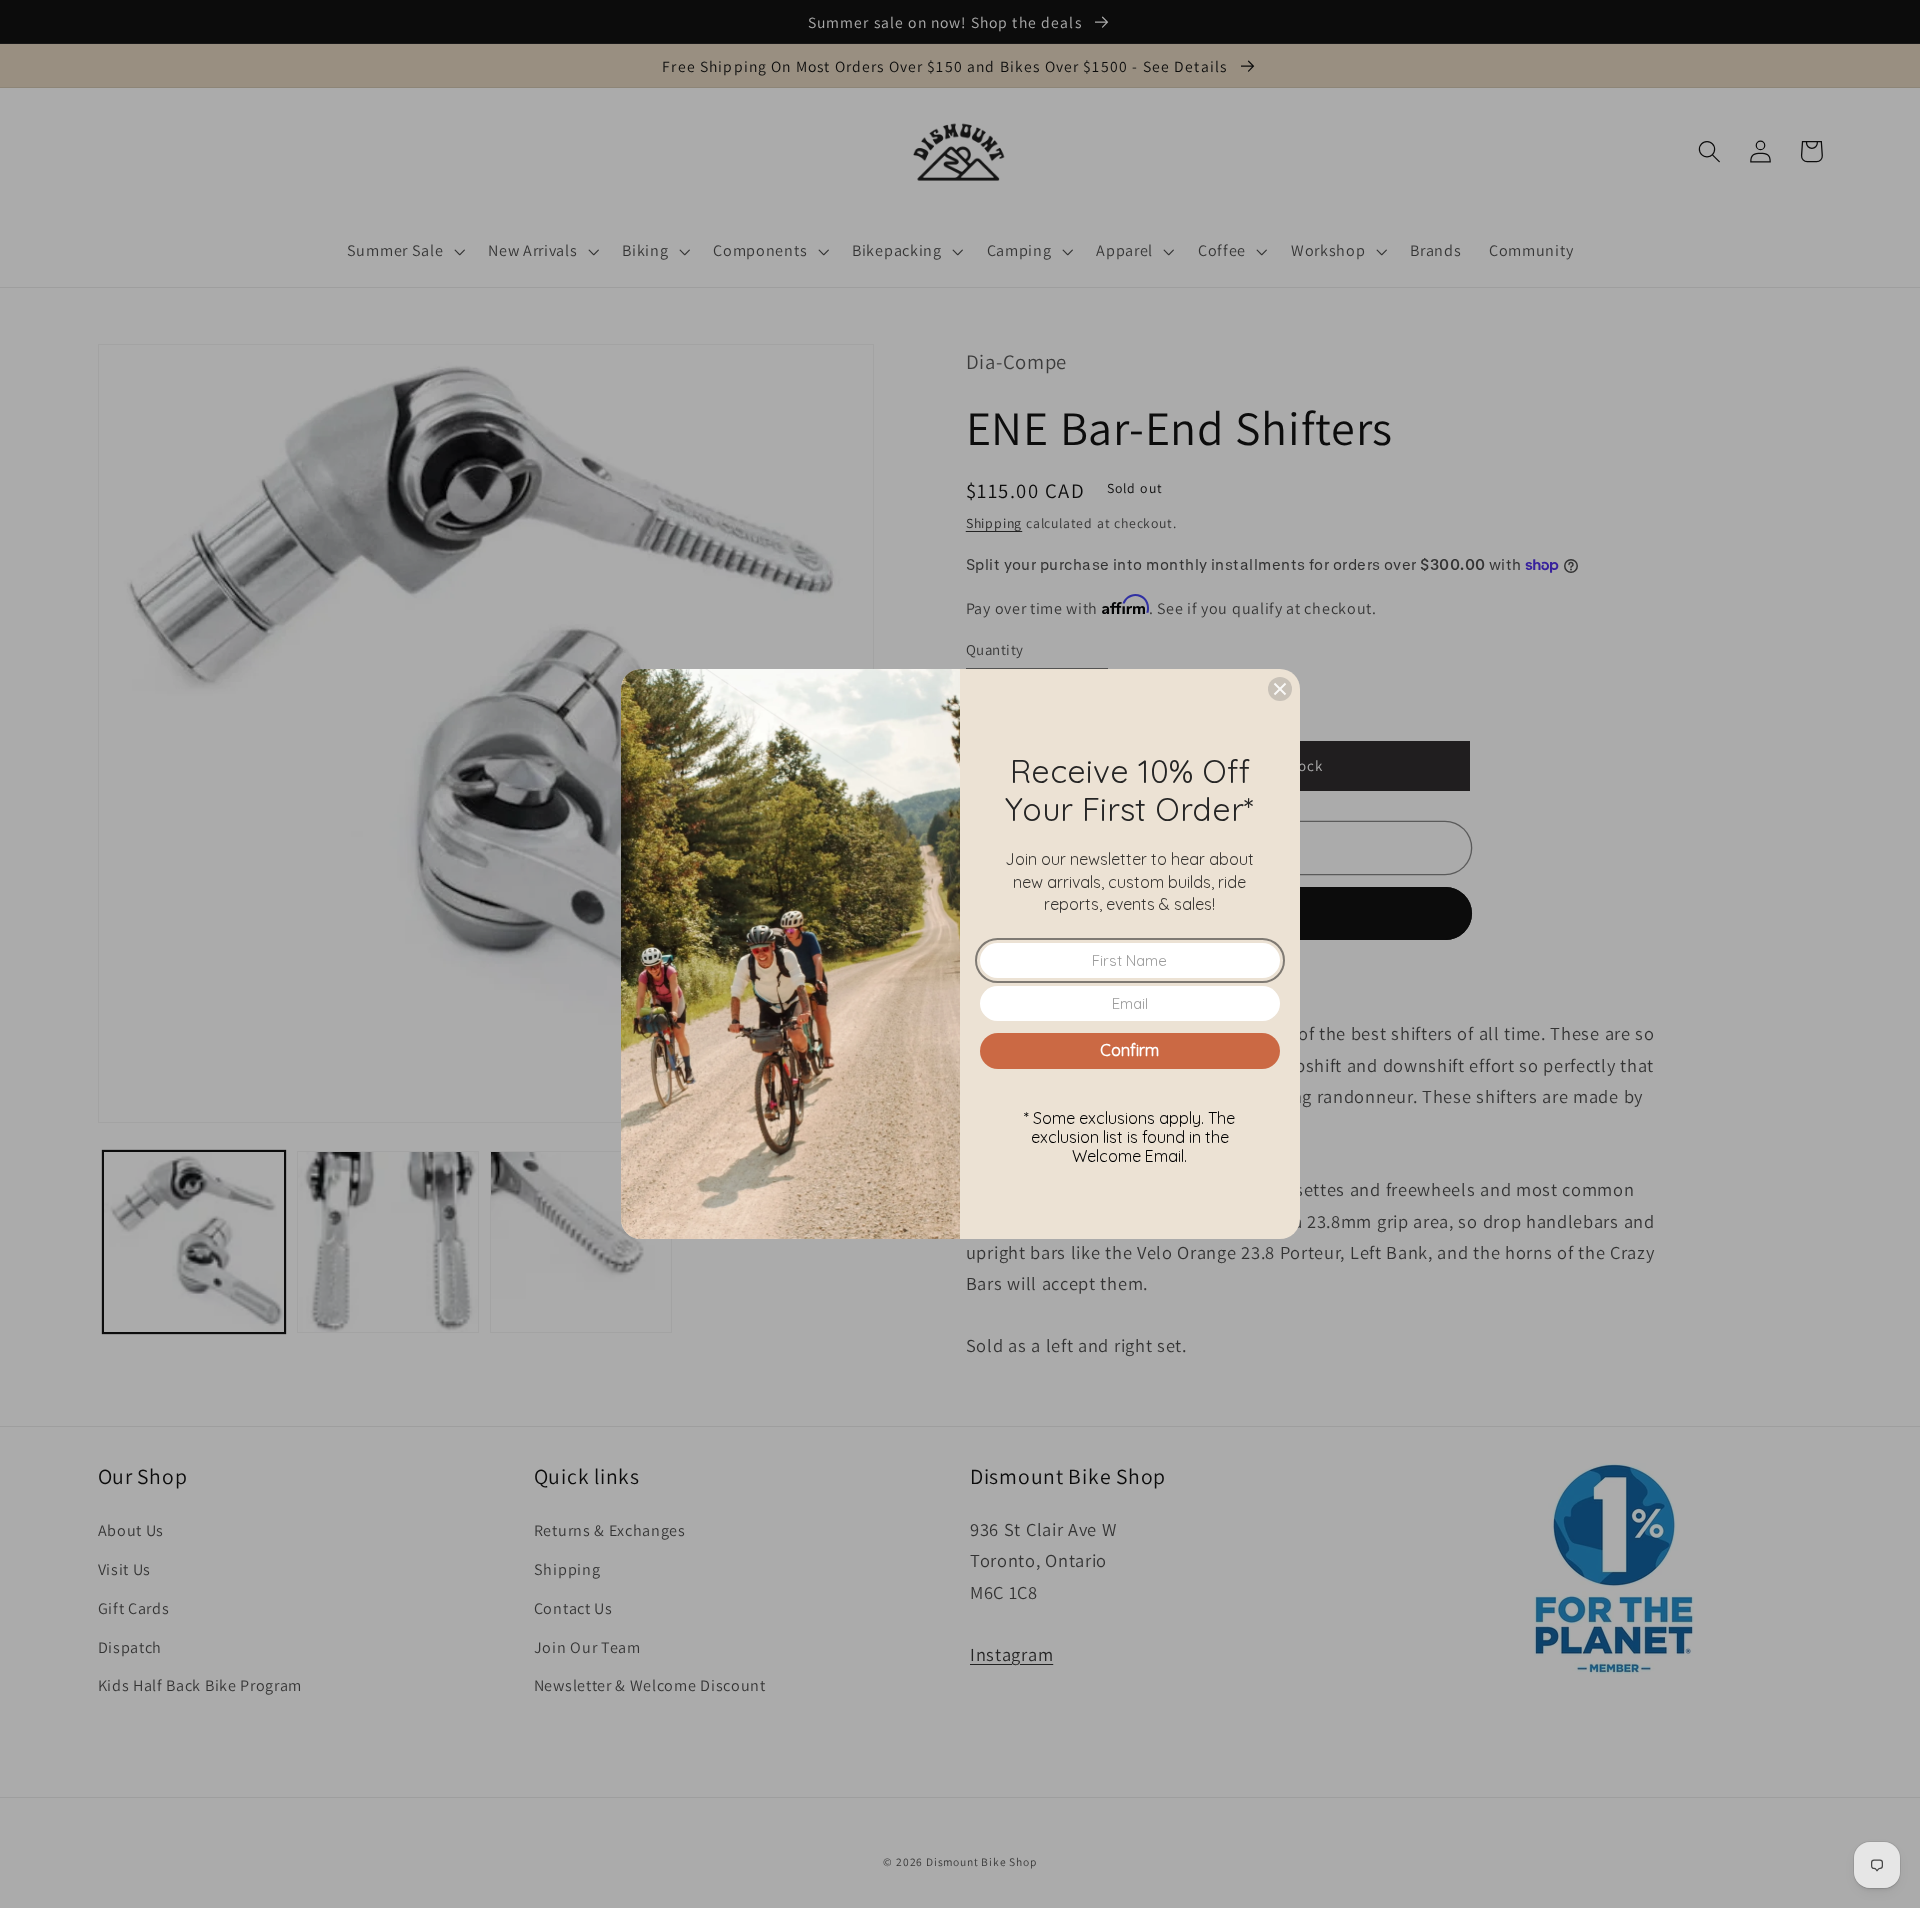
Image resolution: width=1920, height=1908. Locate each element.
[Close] (1280, 689)
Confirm (1129, 1050)
